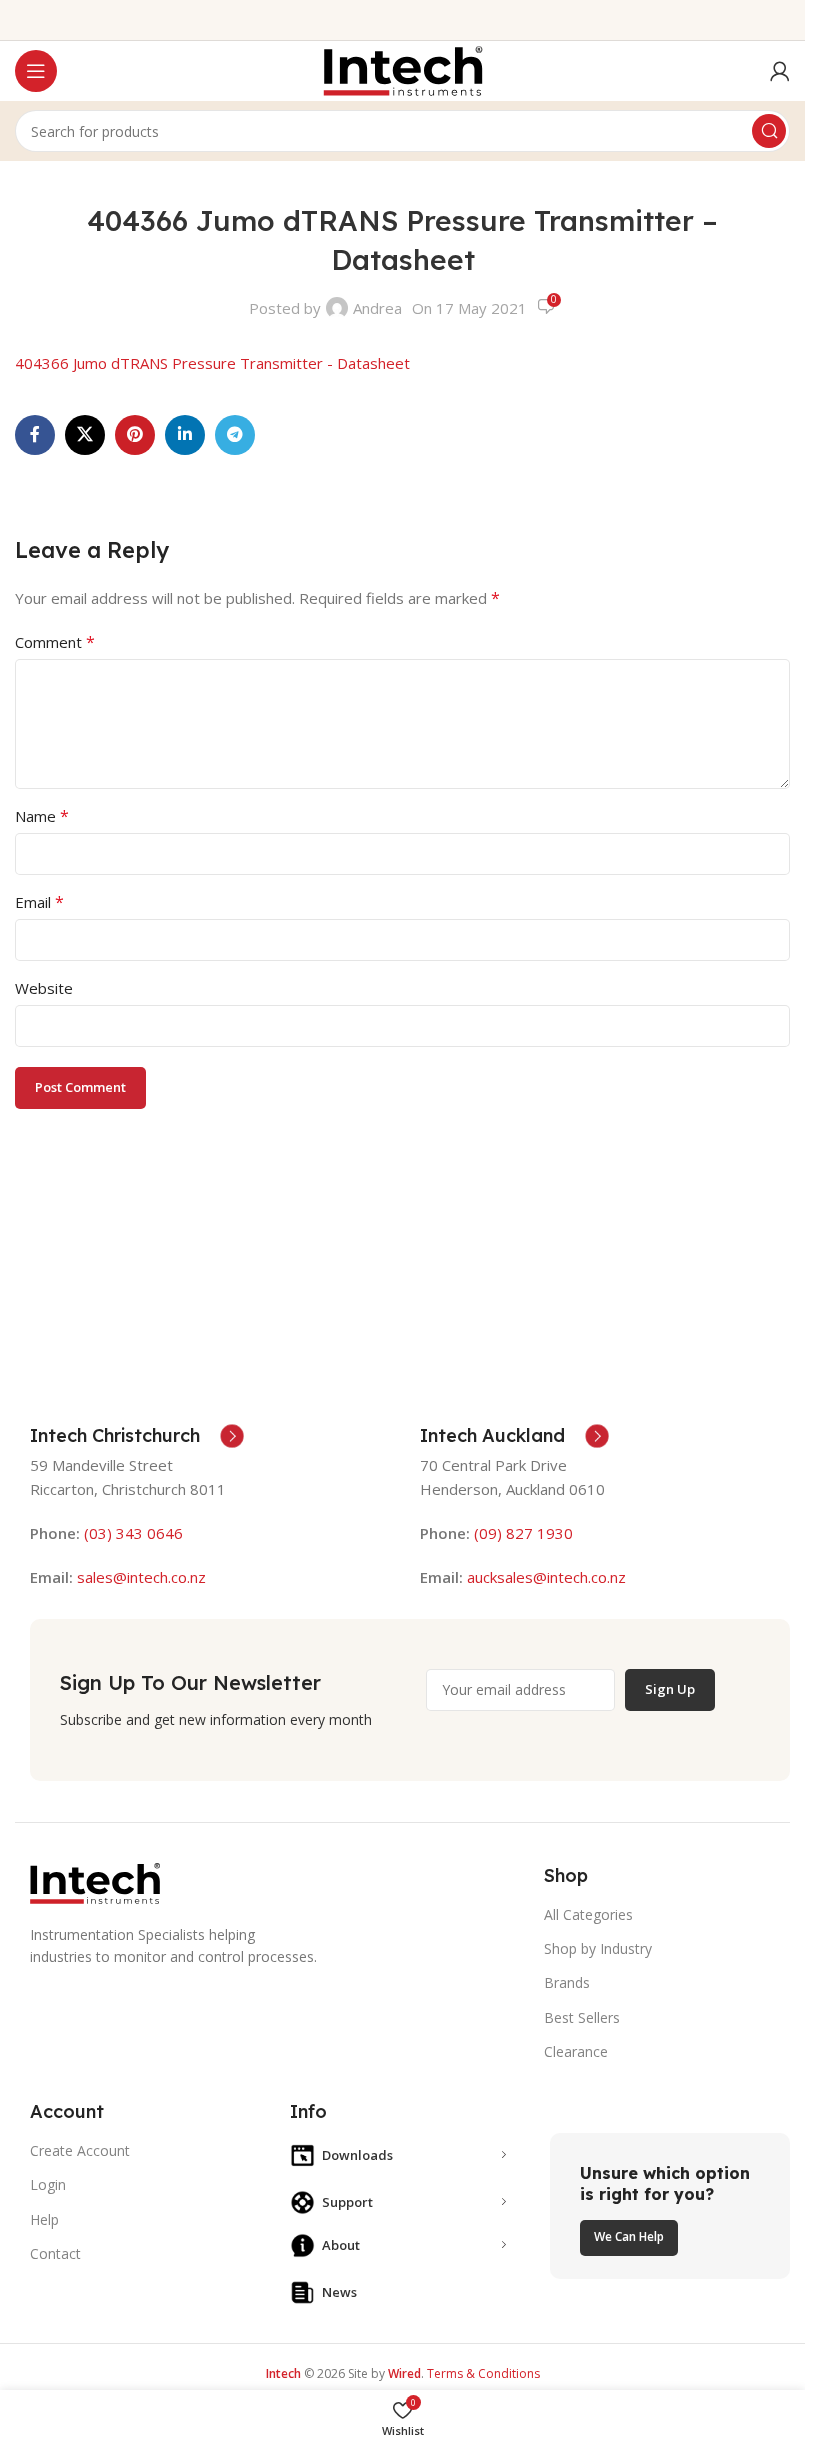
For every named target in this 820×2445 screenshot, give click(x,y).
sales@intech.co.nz (141, 1577)
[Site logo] (403, 69)
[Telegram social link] (235, 435)
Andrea (377, 308)
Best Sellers (582, 2017)
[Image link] (95, 1881)
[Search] (769, 131)
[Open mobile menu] (36, 71)
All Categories (588, 1914)
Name (42, 816)
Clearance (576, 2051)
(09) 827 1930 (523, 1533)
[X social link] (85, 435)
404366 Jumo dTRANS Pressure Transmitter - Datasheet (212, 363)
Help (44, 2219)
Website (44, 988)
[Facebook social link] (35, 435)
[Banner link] (670, 2206)
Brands (567, 1982)
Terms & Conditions (483, 2373)
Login (48, 2184)
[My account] (780, 71)
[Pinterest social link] (135, 435)
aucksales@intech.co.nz (544, 1577)
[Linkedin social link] (185, 435)
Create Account (80, 2150)
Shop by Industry (598, 1948)
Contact (55, 2253)
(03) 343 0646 (133, 1533)
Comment (55, 642)
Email (39, 902)
